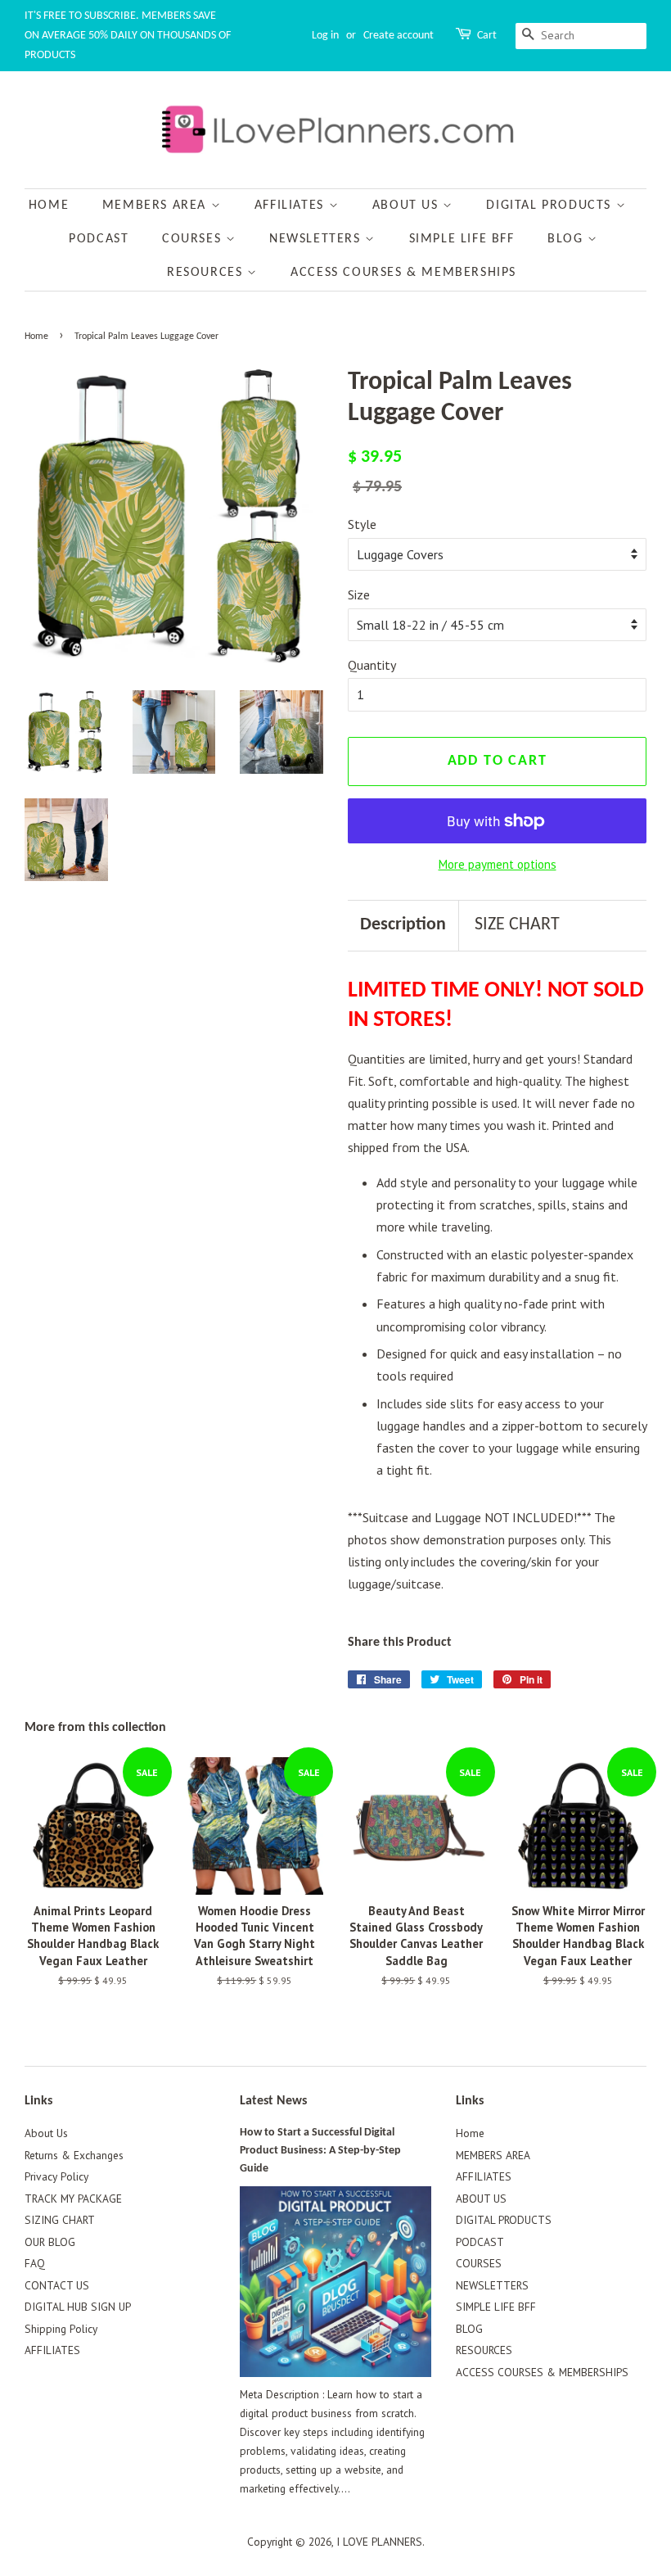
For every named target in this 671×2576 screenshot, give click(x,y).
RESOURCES (207, 273)
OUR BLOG (50, 2242)
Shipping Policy (61, 2329)
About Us (46, 2133)
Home (49, 206)
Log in (325, 36)
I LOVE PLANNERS (379, 2542)
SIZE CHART (517, 925)
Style (362, 524)
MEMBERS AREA (157, 206)
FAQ (35, 2263)
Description (403, 925)
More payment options (498, 864)
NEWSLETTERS (317, 239)
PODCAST (99, 239)
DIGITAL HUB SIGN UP (78, 2307)
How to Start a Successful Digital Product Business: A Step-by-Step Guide (320, 2151)
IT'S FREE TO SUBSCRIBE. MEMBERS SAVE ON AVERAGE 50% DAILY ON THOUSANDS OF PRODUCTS (128, 36)
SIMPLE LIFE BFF (462, 239)
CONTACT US (57, 2285)
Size (359, 594)
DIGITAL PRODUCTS (551, 206)
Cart (487, 36)
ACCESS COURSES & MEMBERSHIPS (403, 273)
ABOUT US (408, 206)
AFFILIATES (292, 206)
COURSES (194, 239)
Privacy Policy (56, 2176)
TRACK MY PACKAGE (73, 2199)
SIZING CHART (60, 2220)
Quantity (372, 665)
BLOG (567, 239)
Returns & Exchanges (74, 2155)
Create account (399, 36)
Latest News (273, 2101)
